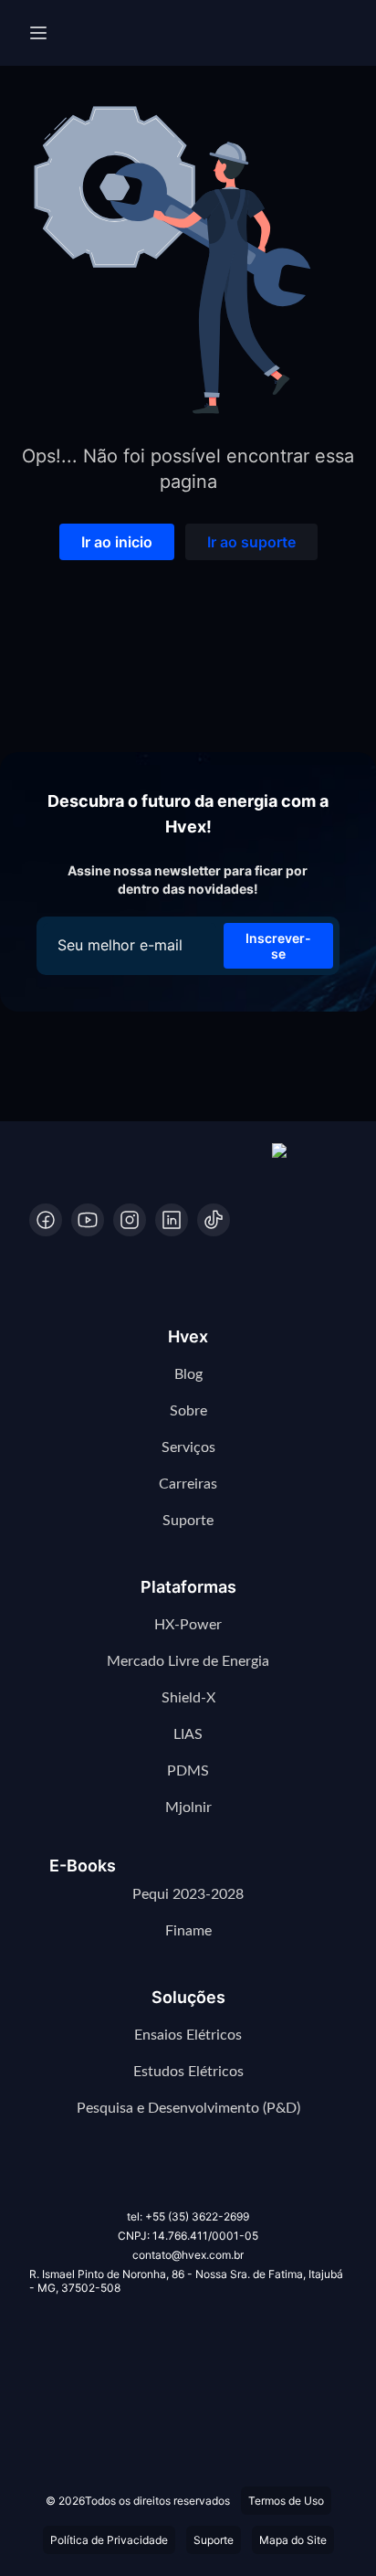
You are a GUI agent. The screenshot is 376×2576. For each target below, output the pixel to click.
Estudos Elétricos (188, 2072)
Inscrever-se (278, 946)
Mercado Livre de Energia (188, 1661)
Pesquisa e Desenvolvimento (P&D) (188, 2108)
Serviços (188, 1447)
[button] (309, 1160)
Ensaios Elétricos (188, 2035)
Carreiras (188, 1484)
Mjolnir (188, 1807)
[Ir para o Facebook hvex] (46, 1220)
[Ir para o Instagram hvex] (130, 1220)
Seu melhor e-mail (120, 945)
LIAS (188, 1734)
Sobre (188, 1411)
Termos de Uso (286, 2501)
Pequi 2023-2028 (188, 1894)
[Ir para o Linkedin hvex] (172, 1220)
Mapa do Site (293, 2540)
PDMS (188, 1771)
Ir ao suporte (251, 542)
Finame (188, 1931)
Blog (188, 1374)
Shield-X (188, 1698)
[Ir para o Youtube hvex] (88, 1220)
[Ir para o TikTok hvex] (214, 1220)
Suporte (188, 1521)
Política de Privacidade (109, 2540)
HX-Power (188, 1625)
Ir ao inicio (117, 542)
